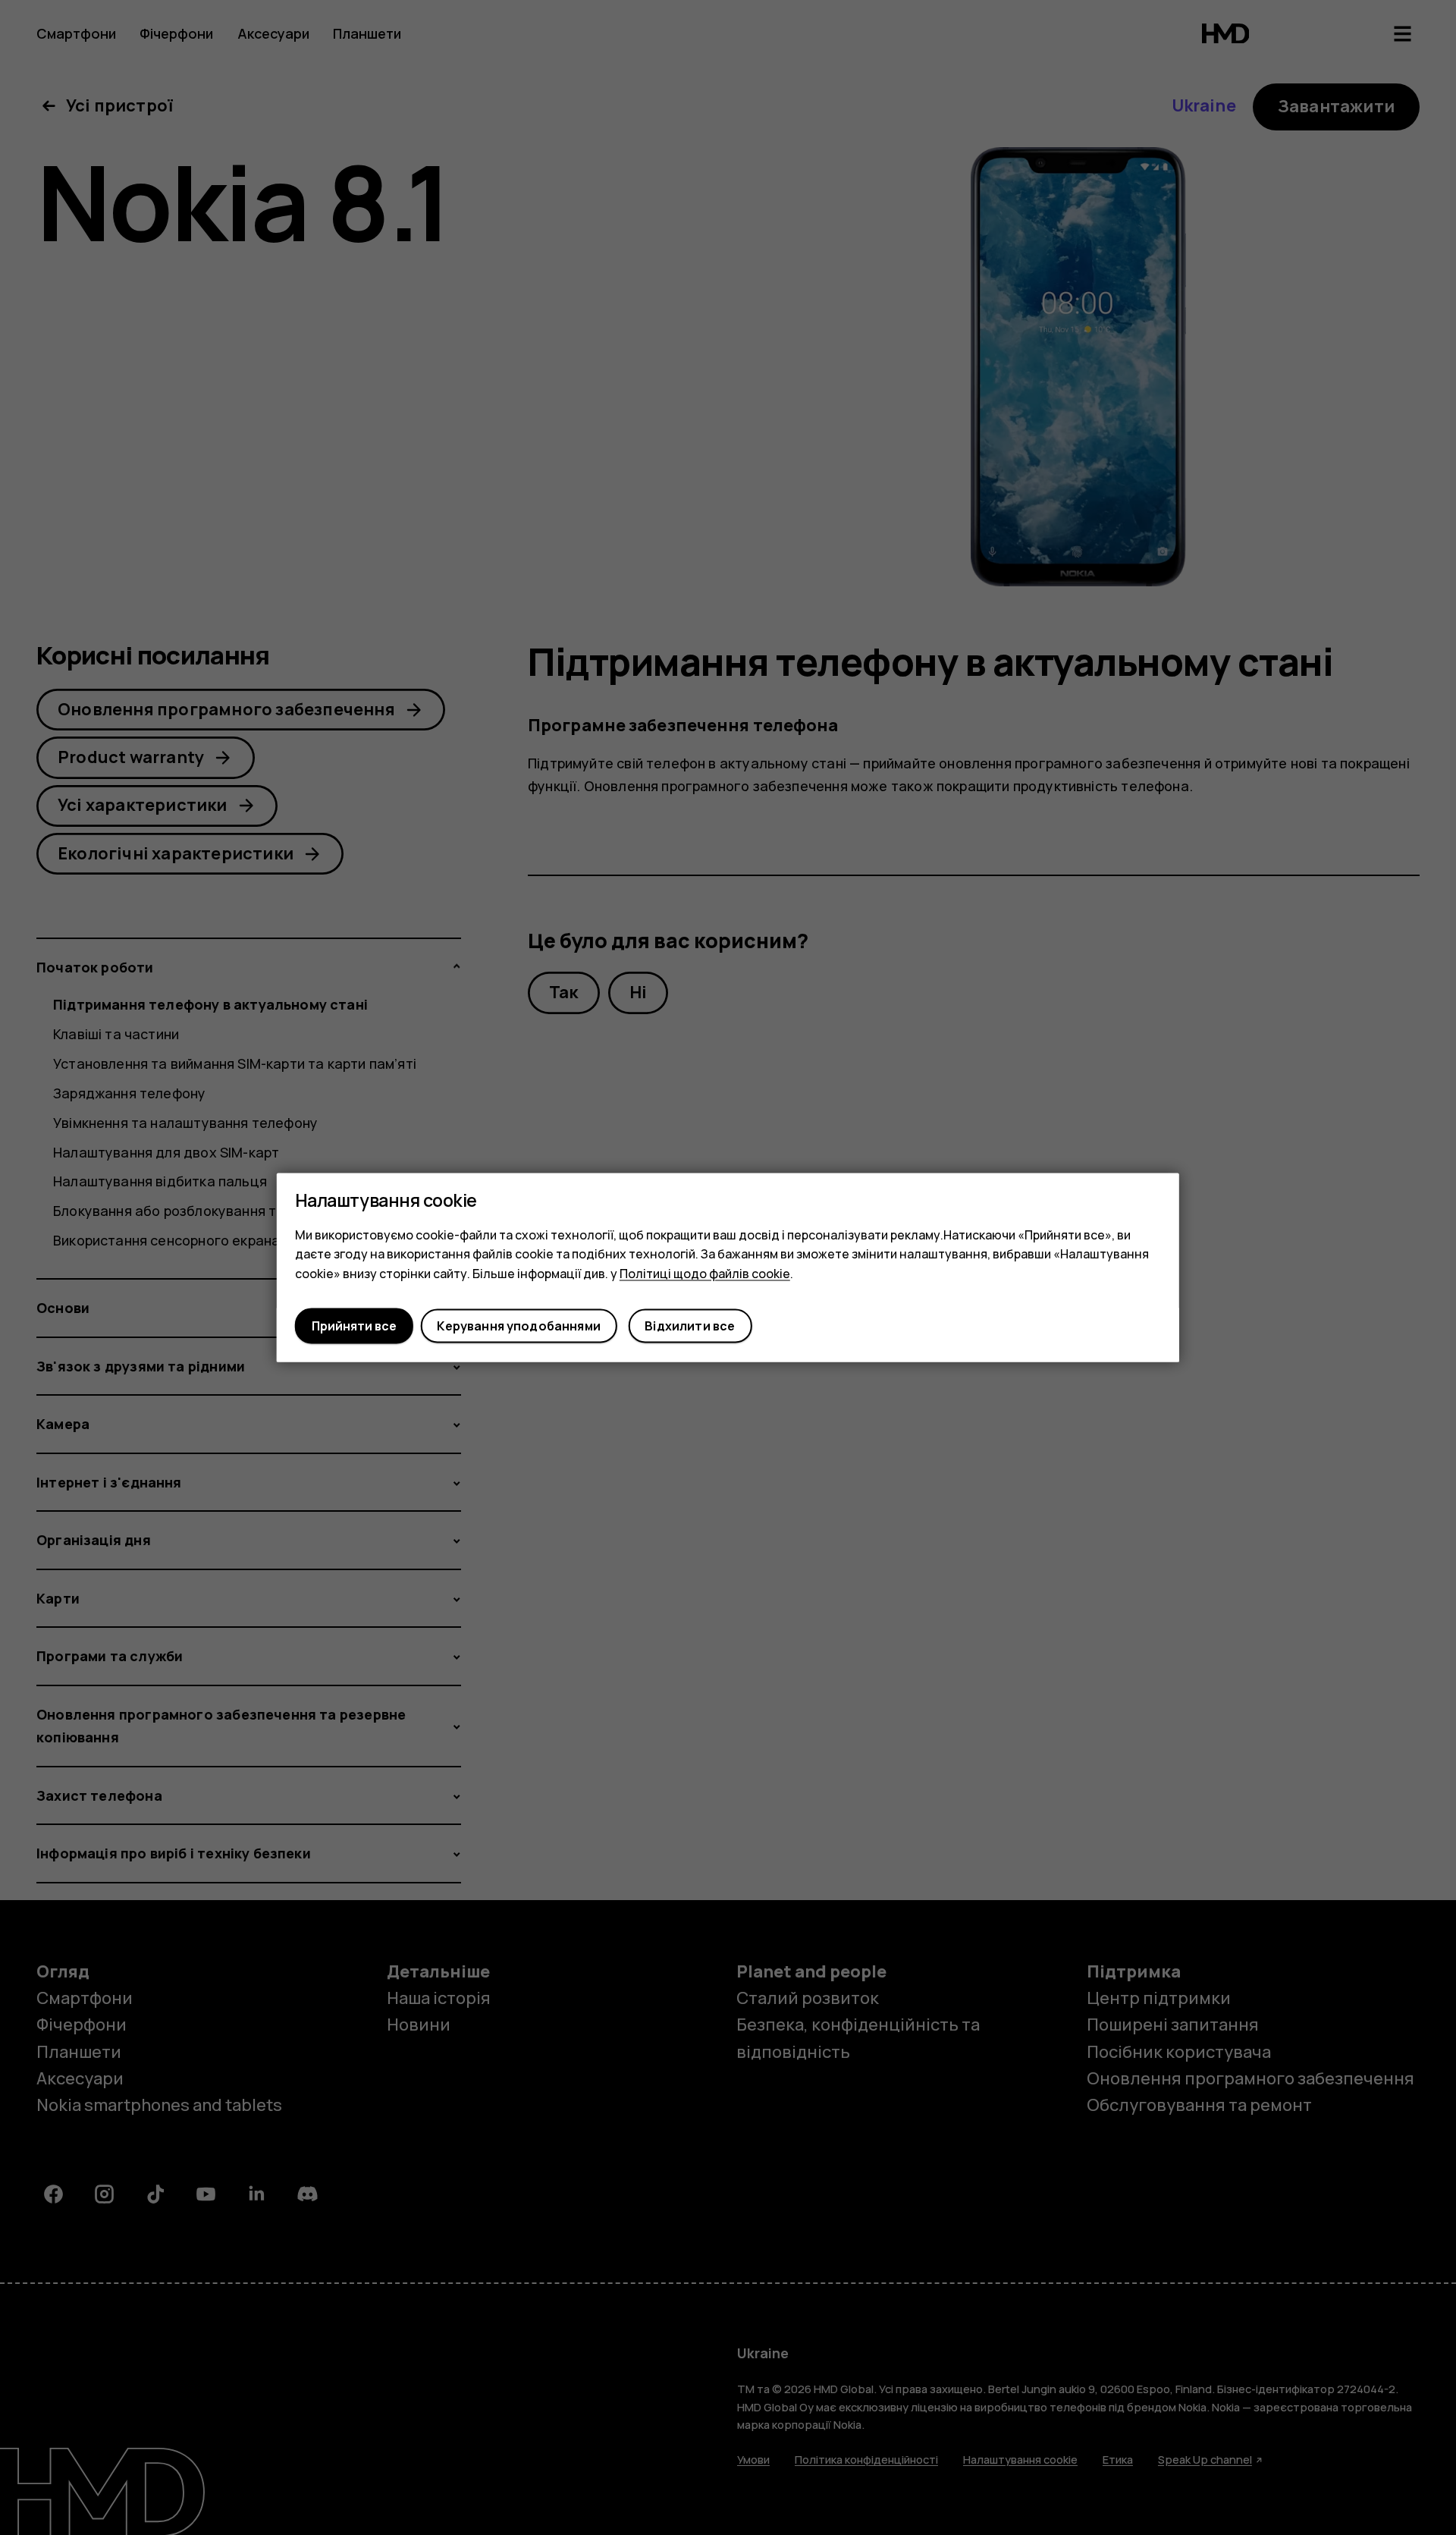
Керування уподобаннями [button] (519, 1326)
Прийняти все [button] (354, 1326)
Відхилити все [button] (690, 1326)
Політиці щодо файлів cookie (705, 1274)
